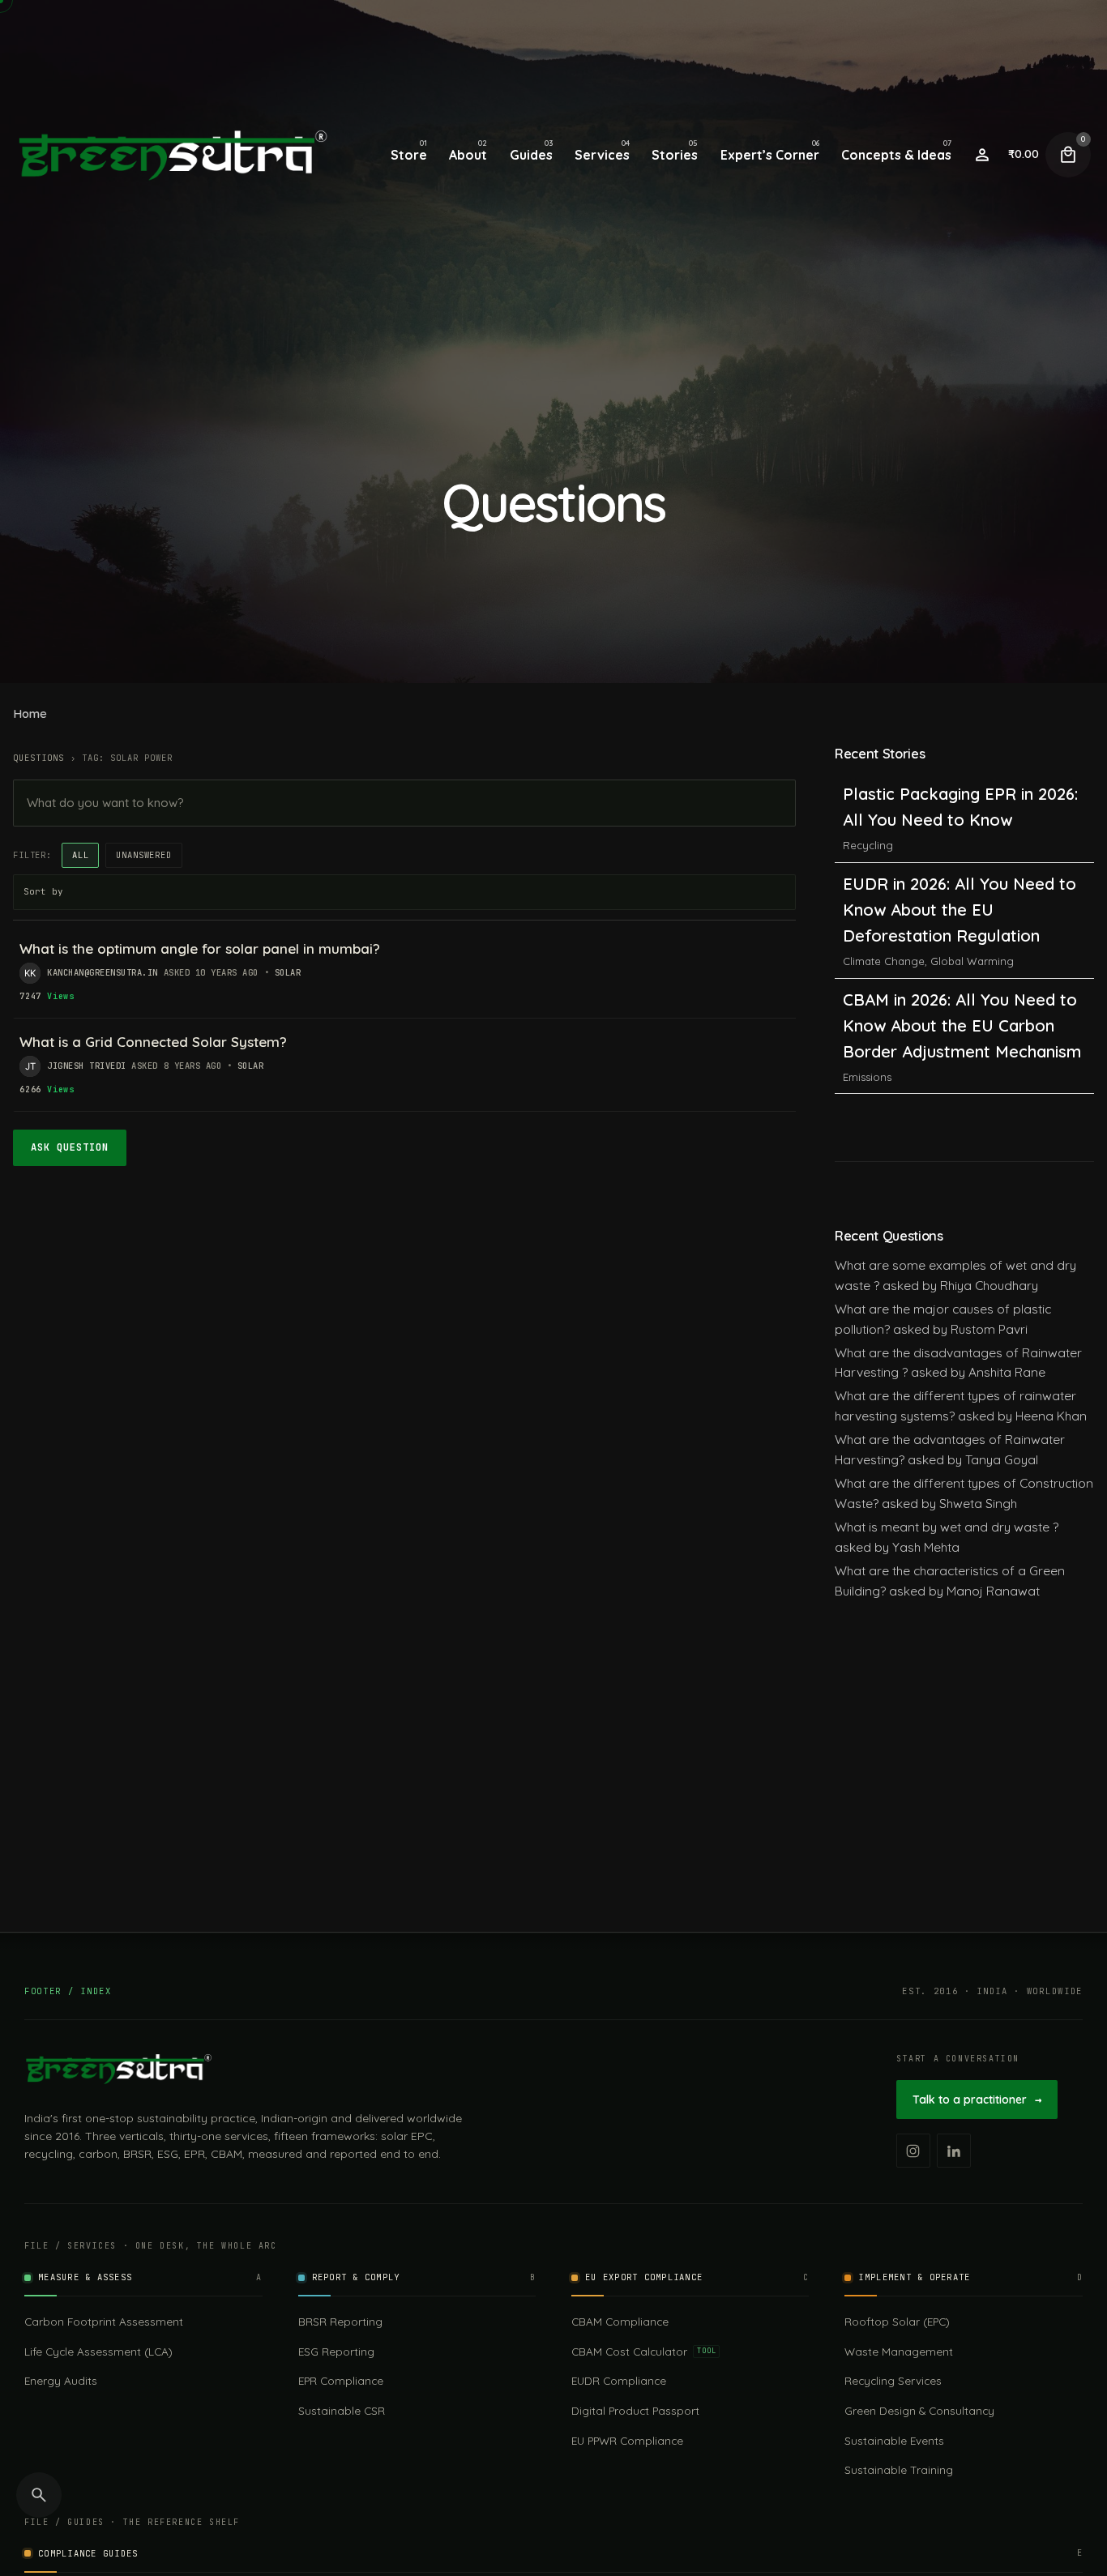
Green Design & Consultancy (919, 2410)
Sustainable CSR (342, 2410)
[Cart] (1068, 155)
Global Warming (972, 871)
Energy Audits (61, 2380)
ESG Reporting (336, 2351)
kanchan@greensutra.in (103, 972)
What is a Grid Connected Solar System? (153, 1042)
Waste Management (899, 2351)
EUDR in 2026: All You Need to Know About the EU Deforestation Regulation (960, 820)
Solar (288, 972)
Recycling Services (893, 2380)
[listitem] (913, 2151)
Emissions (867, 987)
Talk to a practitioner (977, 2100)
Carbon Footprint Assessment (104, 2321)
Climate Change (884, 871)
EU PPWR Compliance (627, 2440)
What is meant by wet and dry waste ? (947, 1527)
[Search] (39, 2495)
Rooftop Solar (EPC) (897, 2321)
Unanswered (143, 855)
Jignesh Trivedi (87, 1066)
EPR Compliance (341, 2380)
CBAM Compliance (620, 2321)
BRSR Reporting (340, 2321)
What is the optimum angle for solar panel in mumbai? (200, 948)
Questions (38, 758)
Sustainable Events (894, 2440)
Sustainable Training (899, 2469)
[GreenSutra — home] (118, 2069)
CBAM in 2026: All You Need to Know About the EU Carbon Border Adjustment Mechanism (962, 936)
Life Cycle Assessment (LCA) (98, 2351)
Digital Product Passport (635, 2410)
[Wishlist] (982, 155)
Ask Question (70, 1147)
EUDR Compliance (619, 2380)
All (81, 855)
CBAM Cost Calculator (643, 2351)
